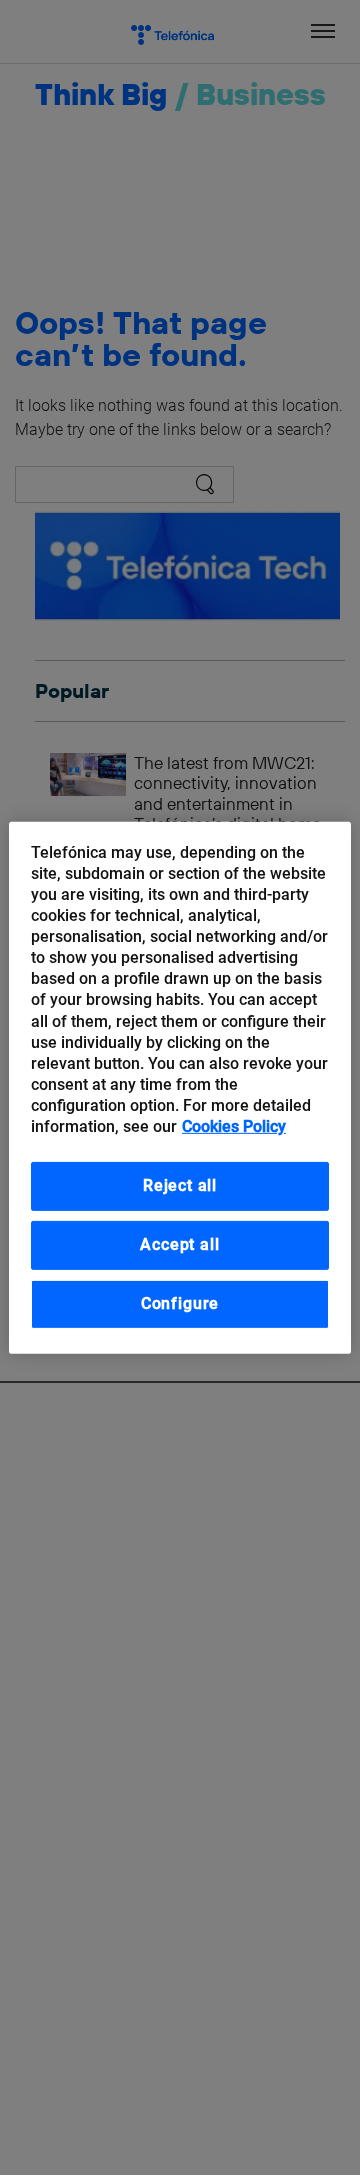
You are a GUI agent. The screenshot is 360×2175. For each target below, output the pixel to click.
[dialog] (180, 1087)
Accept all (179, 1244)
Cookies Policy (234, 1126)
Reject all (180, 1185)
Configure (180, 1303)
